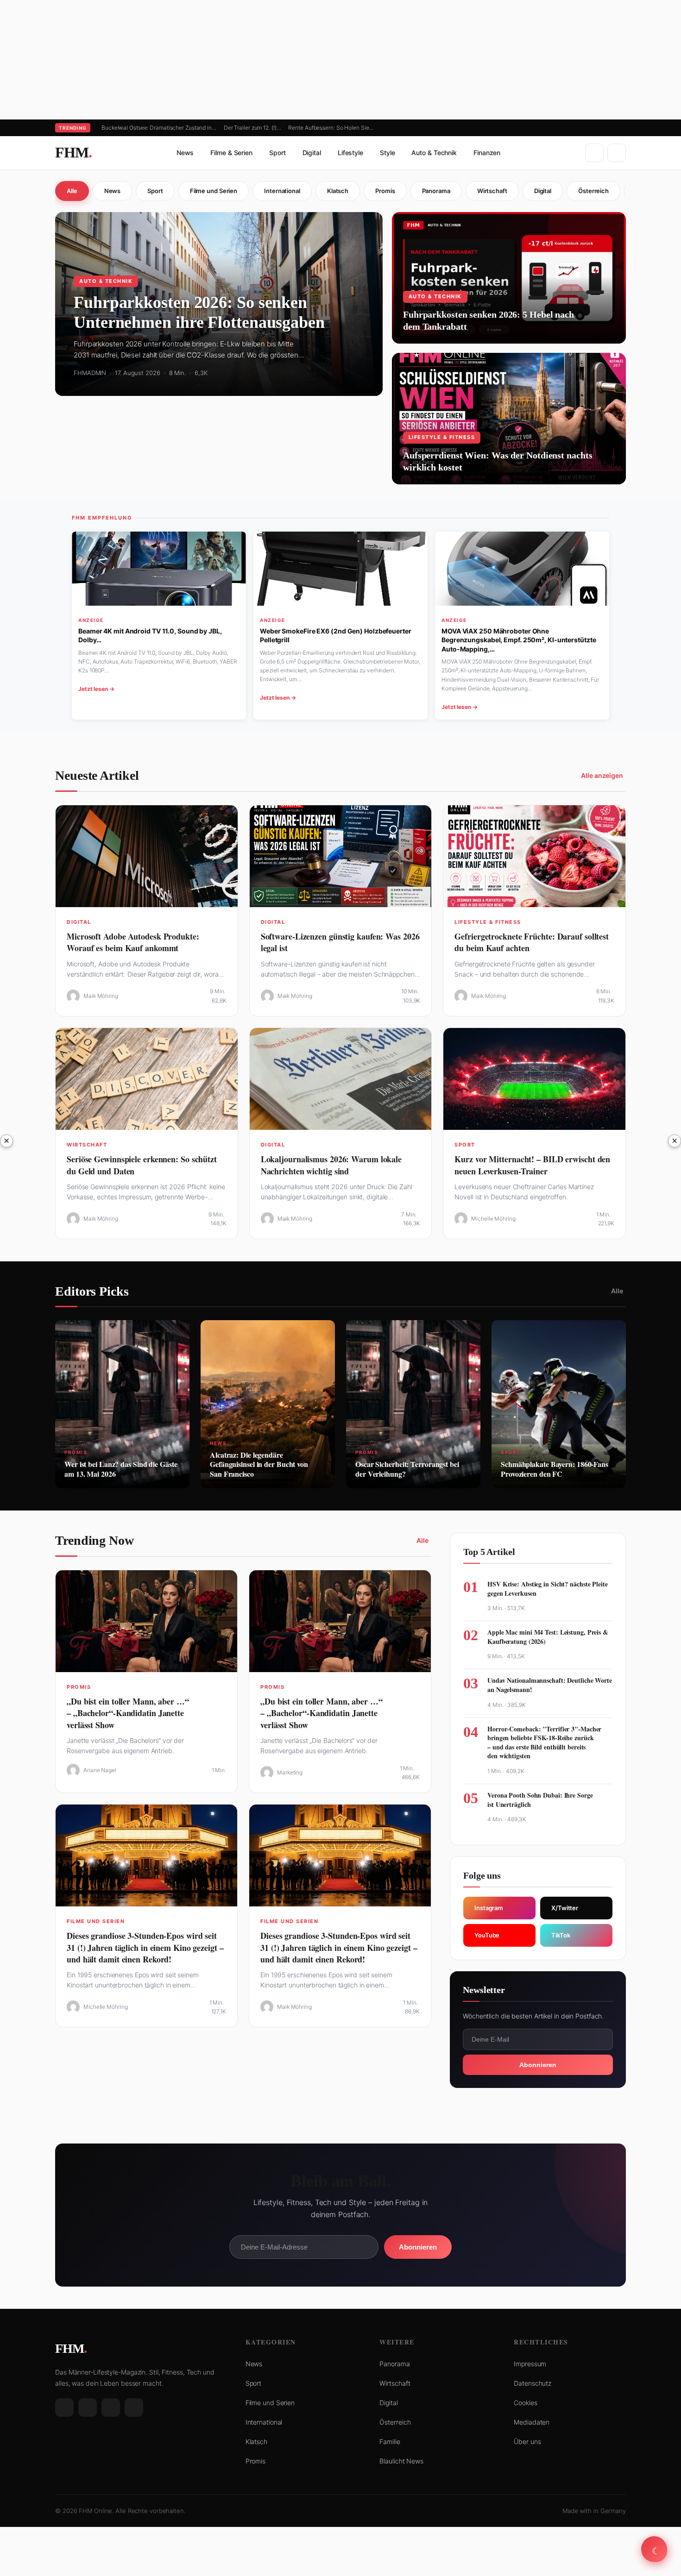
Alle (72, 191)
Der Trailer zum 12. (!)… (252, 128)
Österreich (593, 191)
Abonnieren (538, 2065)
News (185, 153)
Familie (390, 2441)
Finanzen (487, 153)
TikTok (561, 1935)
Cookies (525, 2403)
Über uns (527, 2441)
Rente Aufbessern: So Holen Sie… (331, 128)
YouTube (487, 1935)
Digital (312, 153)
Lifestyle (350, 153)
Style (388, 153)
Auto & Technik (434, 153)
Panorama (436, 191)
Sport (277, 153)
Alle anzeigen (602, 775)
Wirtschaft (492, 191)
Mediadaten (532, 2422)
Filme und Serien (214, 191)
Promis (385, 191)
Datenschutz (533, 2383)
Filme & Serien (231, 153)
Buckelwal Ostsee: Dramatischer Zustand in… (159, 128)
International (282, 191)
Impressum (530, 2364)
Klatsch (338, 191)
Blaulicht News (401, 2461)
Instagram (489, 1908)
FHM (73, 152)
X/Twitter (565, 1908)
